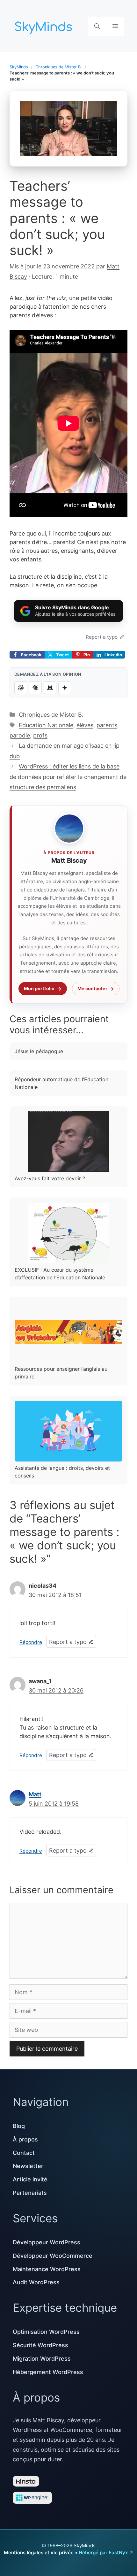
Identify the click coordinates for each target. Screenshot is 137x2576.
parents (107, 725)
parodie (20, 735)
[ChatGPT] (21, 688)
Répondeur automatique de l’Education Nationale (61, 1083)
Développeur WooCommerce (53, 2256)
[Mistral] (50, 688)
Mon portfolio (39, 988)
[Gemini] (65, 688)
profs (40, 735)
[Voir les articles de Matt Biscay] (69, 829)
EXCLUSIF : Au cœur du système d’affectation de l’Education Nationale (60, 1274)
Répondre (31, 1642)
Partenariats (30, 2193)
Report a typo (102, 637)
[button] (97, 26)
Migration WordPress (42, 2359)
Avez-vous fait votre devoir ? (50, 1178)
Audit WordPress (36, 2282)
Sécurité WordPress (40, 2345)
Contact (24, 2153)
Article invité (30, 2179)
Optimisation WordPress (46, 2332)
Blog (19, 2126)
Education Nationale (46, 725)
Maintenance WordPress (47, 2269)
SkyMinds (19, 67)
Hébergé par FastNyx (103, 2553)
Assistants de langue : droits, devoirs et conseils (62, 1472)
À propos (25, 2139)
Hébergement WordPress (48, 2372)
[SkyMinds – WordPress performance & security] (45, 25)
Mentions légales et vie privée (39, 2553)
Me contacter (92, 988)
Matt (35, 1794)
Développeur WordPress (47, 2242)
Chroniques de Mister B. (59, 67)
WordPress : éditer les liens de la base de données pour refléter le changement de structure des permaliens (68, 777)
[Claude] (35, 688)
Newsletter (28, 2166)
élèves (85, 725)
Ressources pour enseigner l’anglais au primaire (61, 1373)
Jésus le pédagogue (39, 1051)
